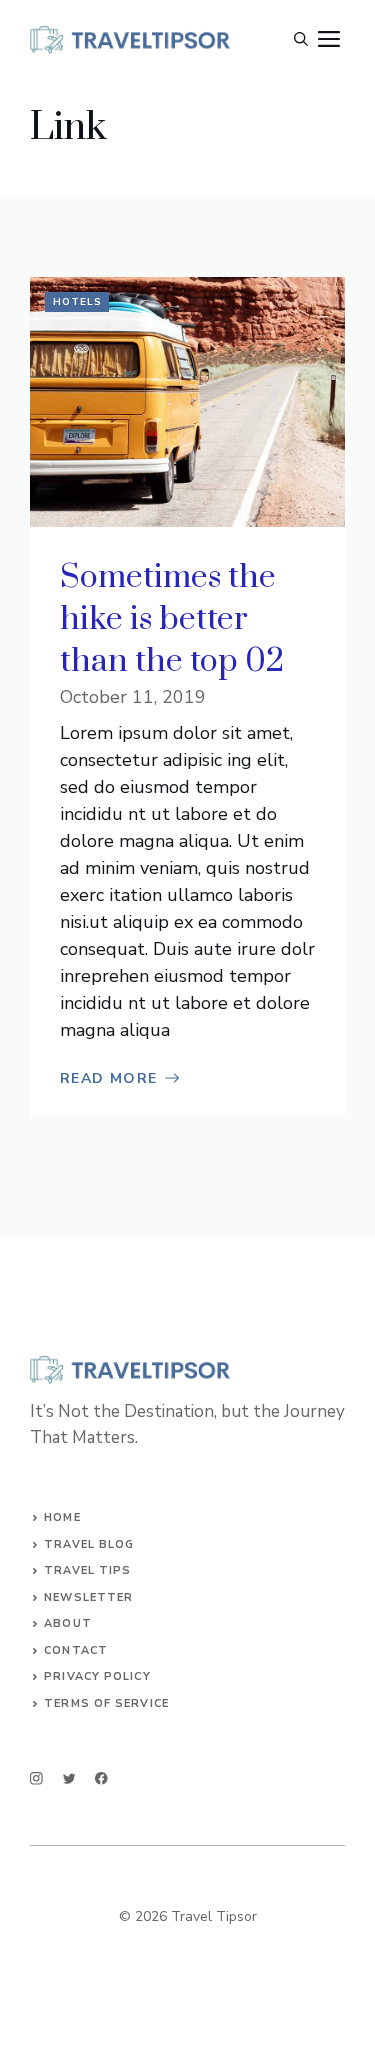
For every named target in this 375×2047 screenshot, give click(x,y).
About (68, 1623)
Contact (76, 1650)
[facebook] (101, 1778)
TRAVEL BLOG (89, 1544)
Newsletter (88, 1597)
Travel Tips (87, 1570)
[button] (301, 40)
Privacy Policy (97, 1676)
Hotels (77, 302)
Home (62, 1517)
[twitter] (69, 1778)
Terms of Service (106, 1703)
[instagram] (36, 1778)
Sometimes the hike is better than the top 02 (172, 619)
